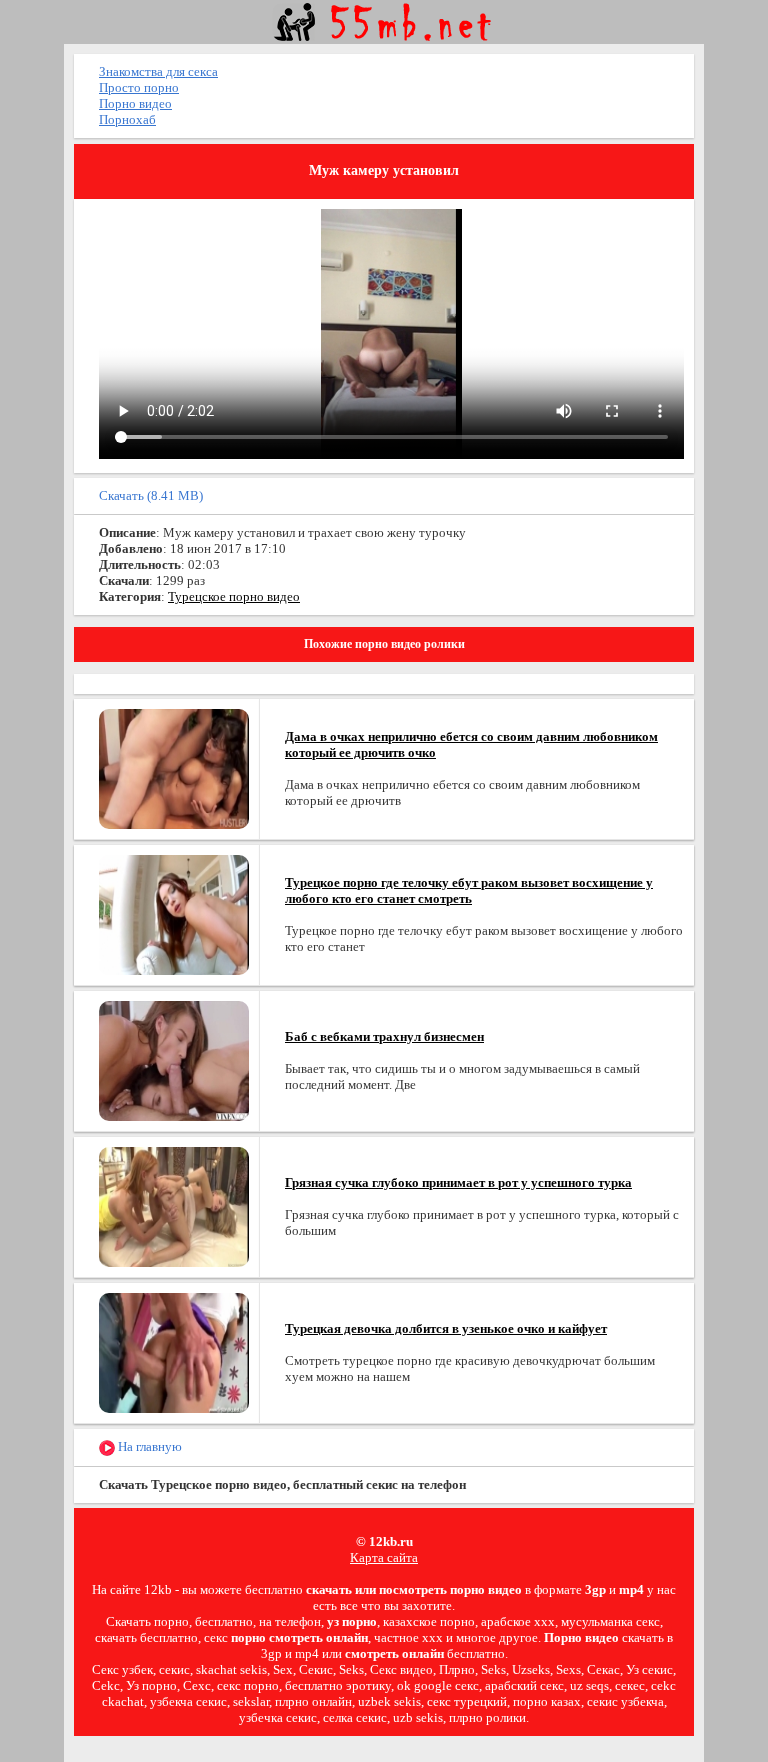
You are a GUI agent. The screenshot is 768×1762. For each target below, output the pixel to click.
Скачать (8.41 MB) (151, 495)
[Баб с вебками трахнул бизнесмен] (174, 1059)
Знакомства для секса (158, 71)
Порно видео (135, 103)
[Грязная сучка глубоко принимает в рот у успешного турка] (174, 1205)
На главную (148, 1446)
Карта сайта (384, 1557)
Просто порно (139, 87)
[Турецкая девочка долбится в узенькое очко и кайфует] (174, 1351)
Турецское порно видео (234, 596)
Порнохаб (127, 119)
